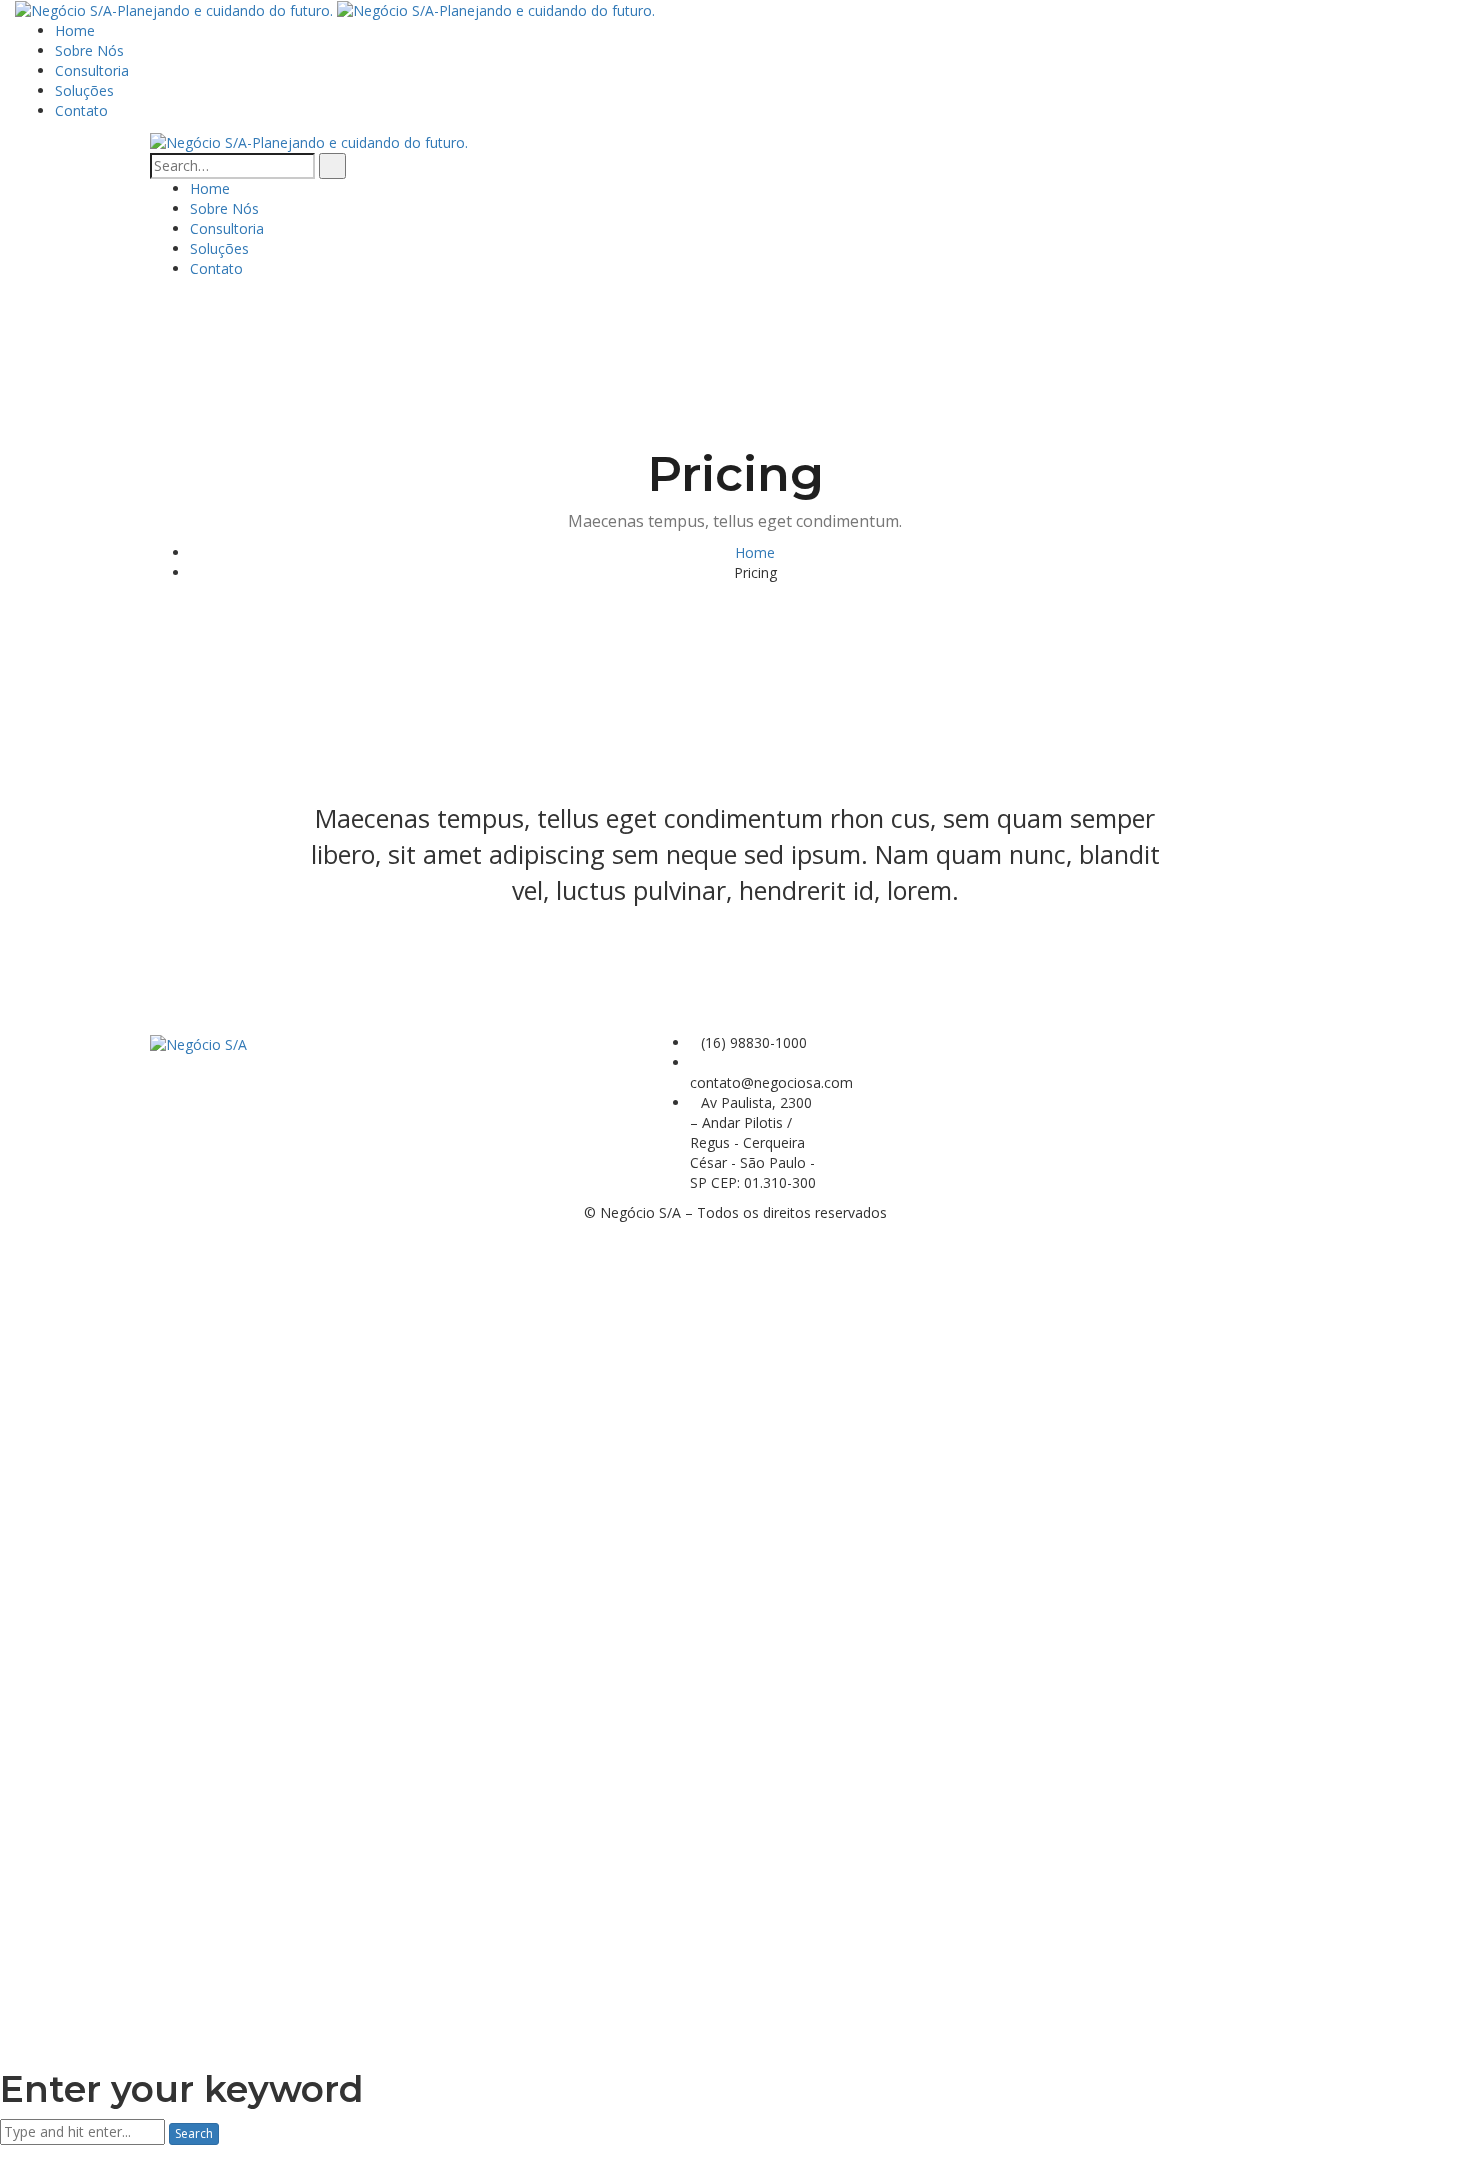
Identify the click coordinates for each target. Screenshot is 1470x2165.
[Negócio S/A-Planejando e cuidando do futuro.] (176, 9)
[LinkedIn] (885, 1042)
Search (194, 2133)
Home (755, 552)
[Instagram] (870, 1042)
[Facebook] (855, 1042)
